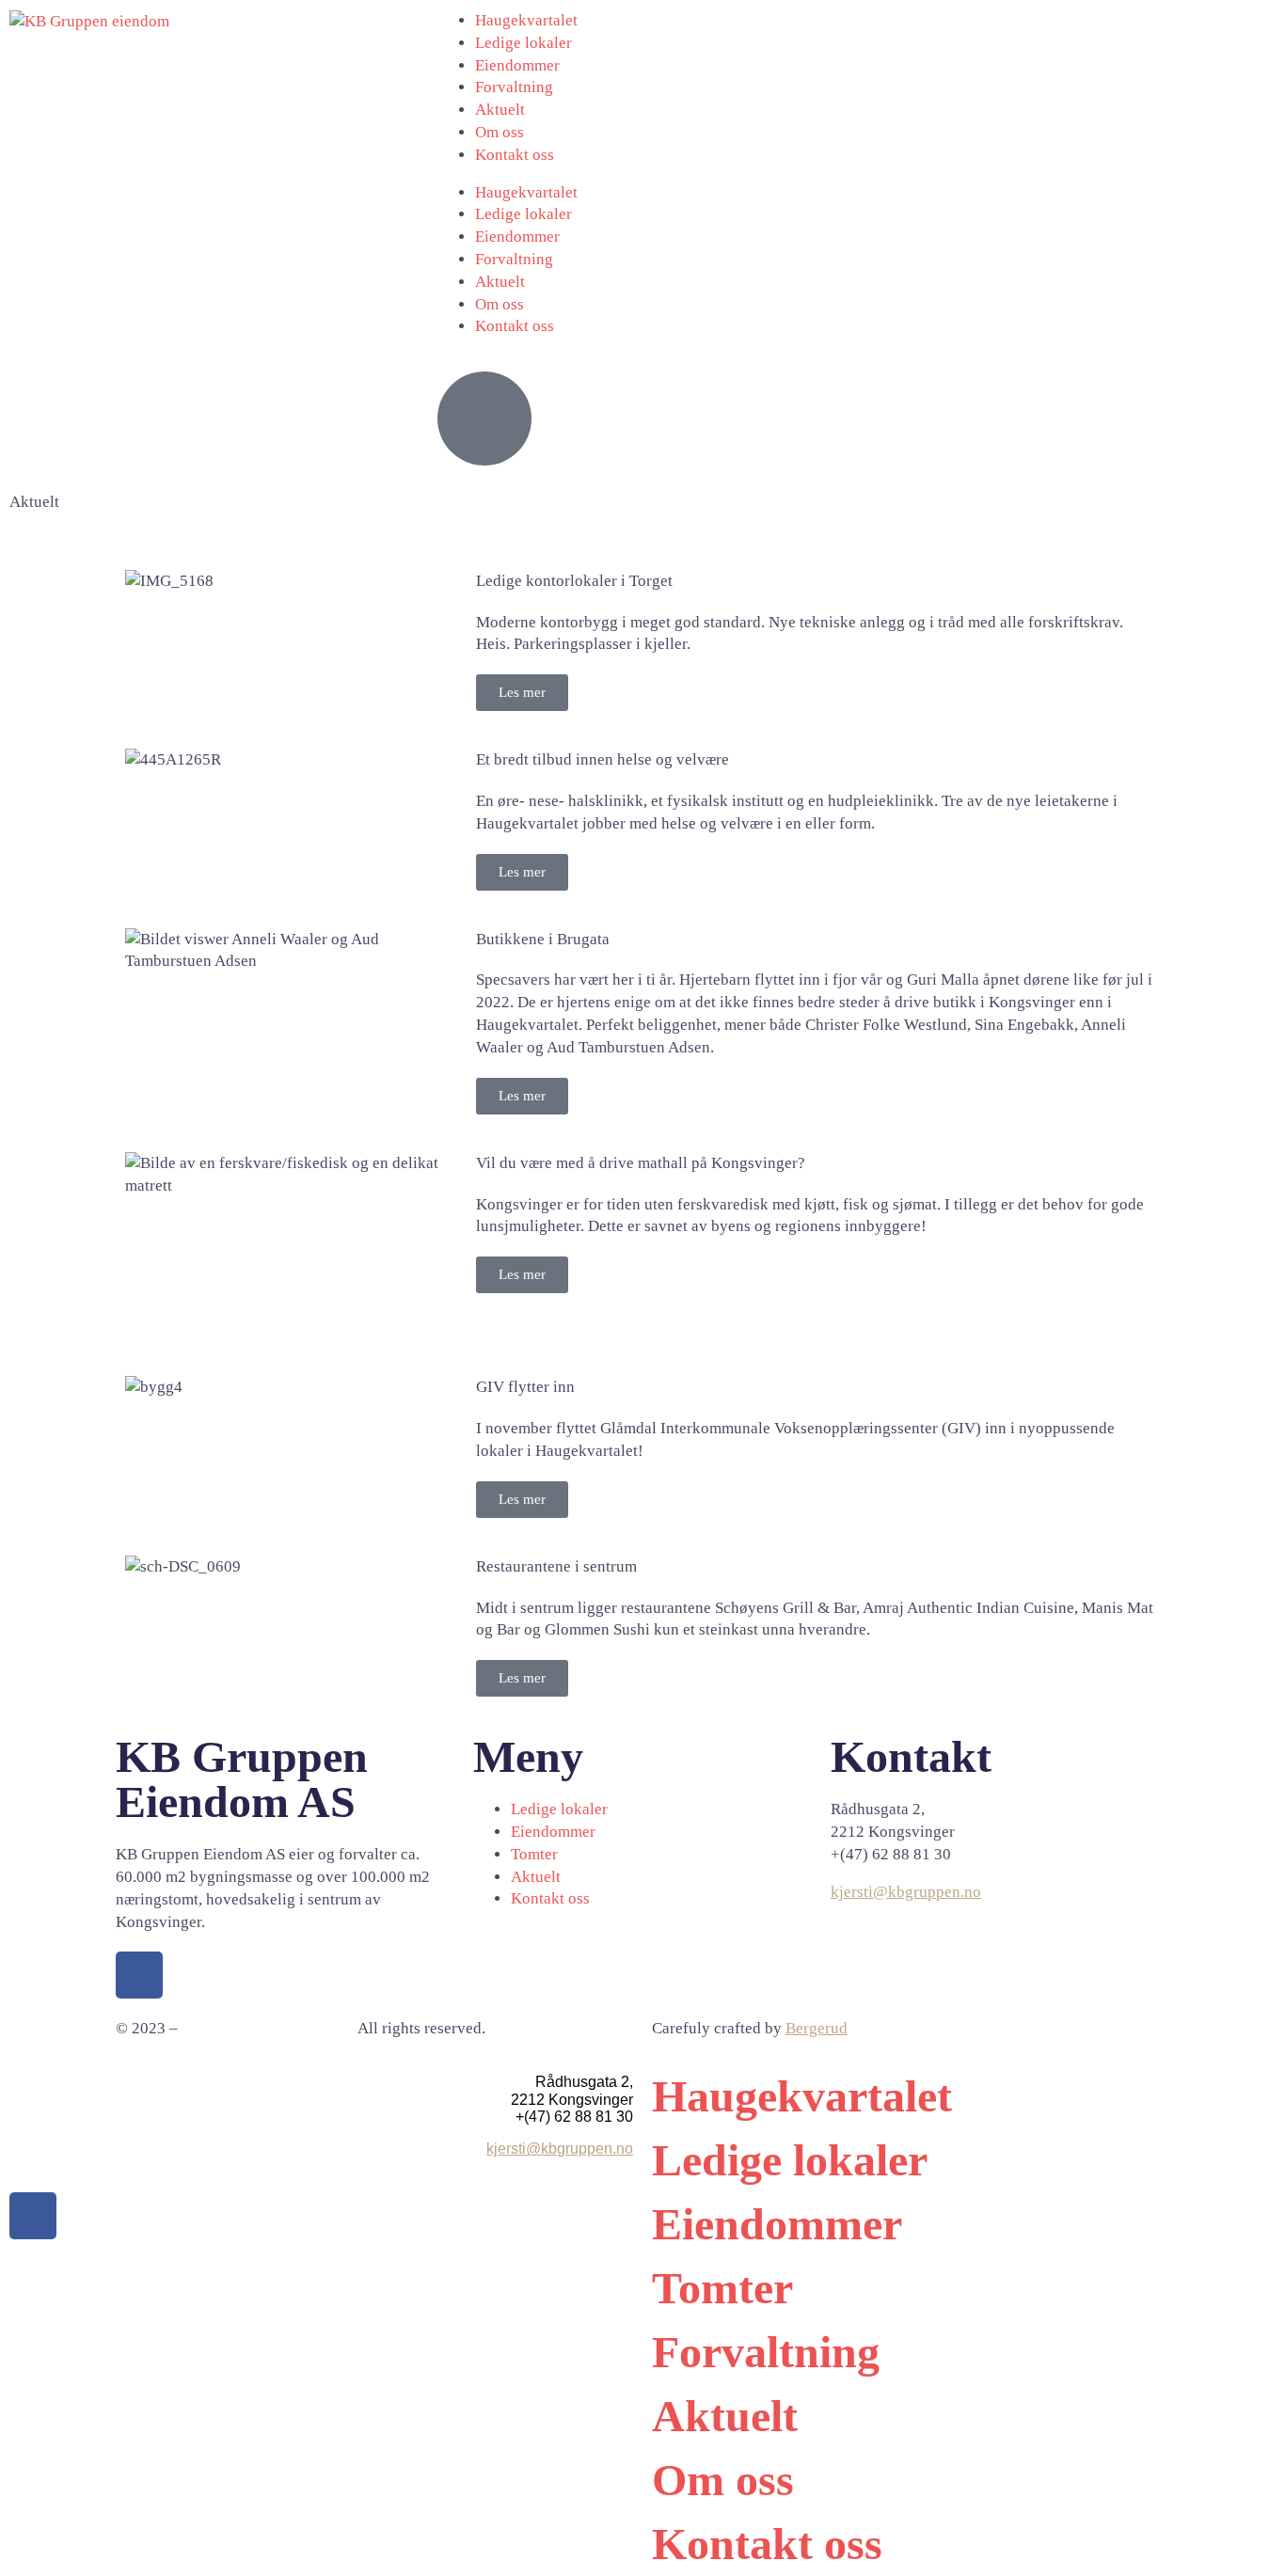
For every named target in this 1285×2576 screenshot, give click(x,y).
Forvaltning (514, 87)
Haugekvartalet (526, 20)
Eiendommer (517, 65)
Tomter (722, 2288)
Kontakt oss (515, 155)
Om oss (500, 132)
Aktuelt (500, 110)
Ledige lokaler (524, 43)
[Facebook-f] (139, 1975)
